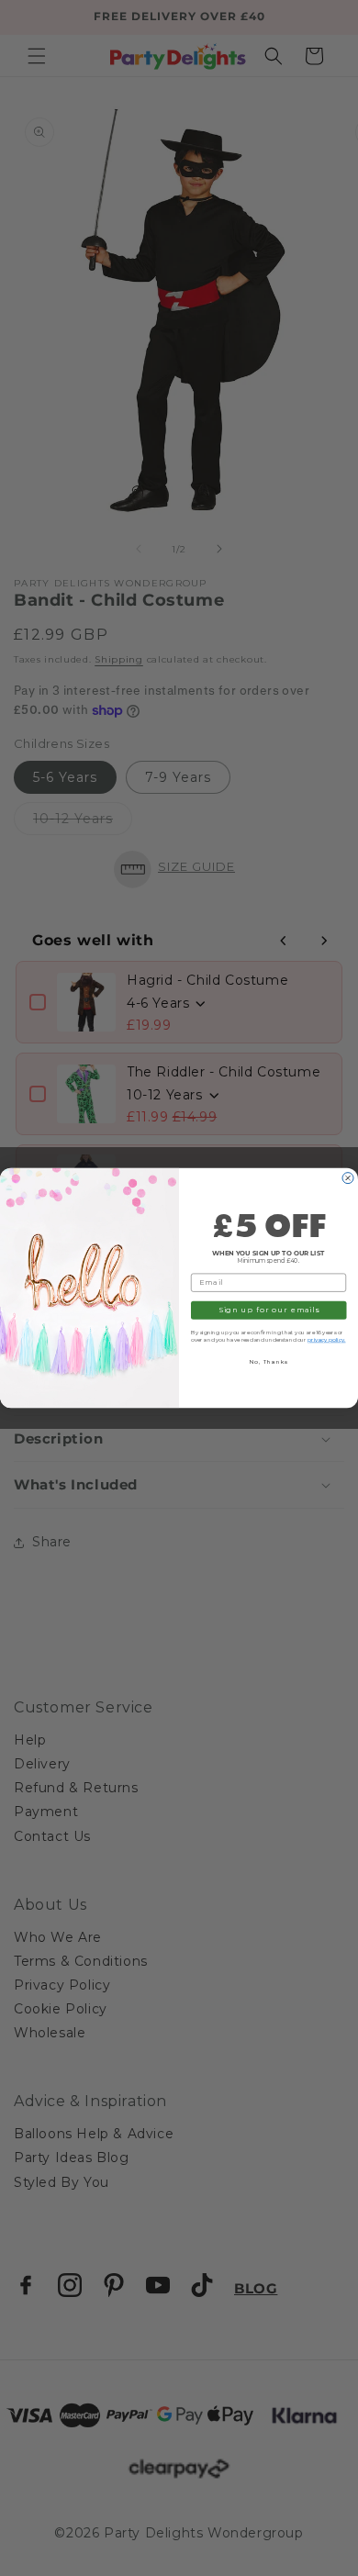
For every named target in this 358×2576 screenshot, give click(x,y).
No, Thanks (269, 1362)
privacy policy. (327, 1340)
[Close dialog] (348, 1178)
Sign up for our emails (269, 1310)
